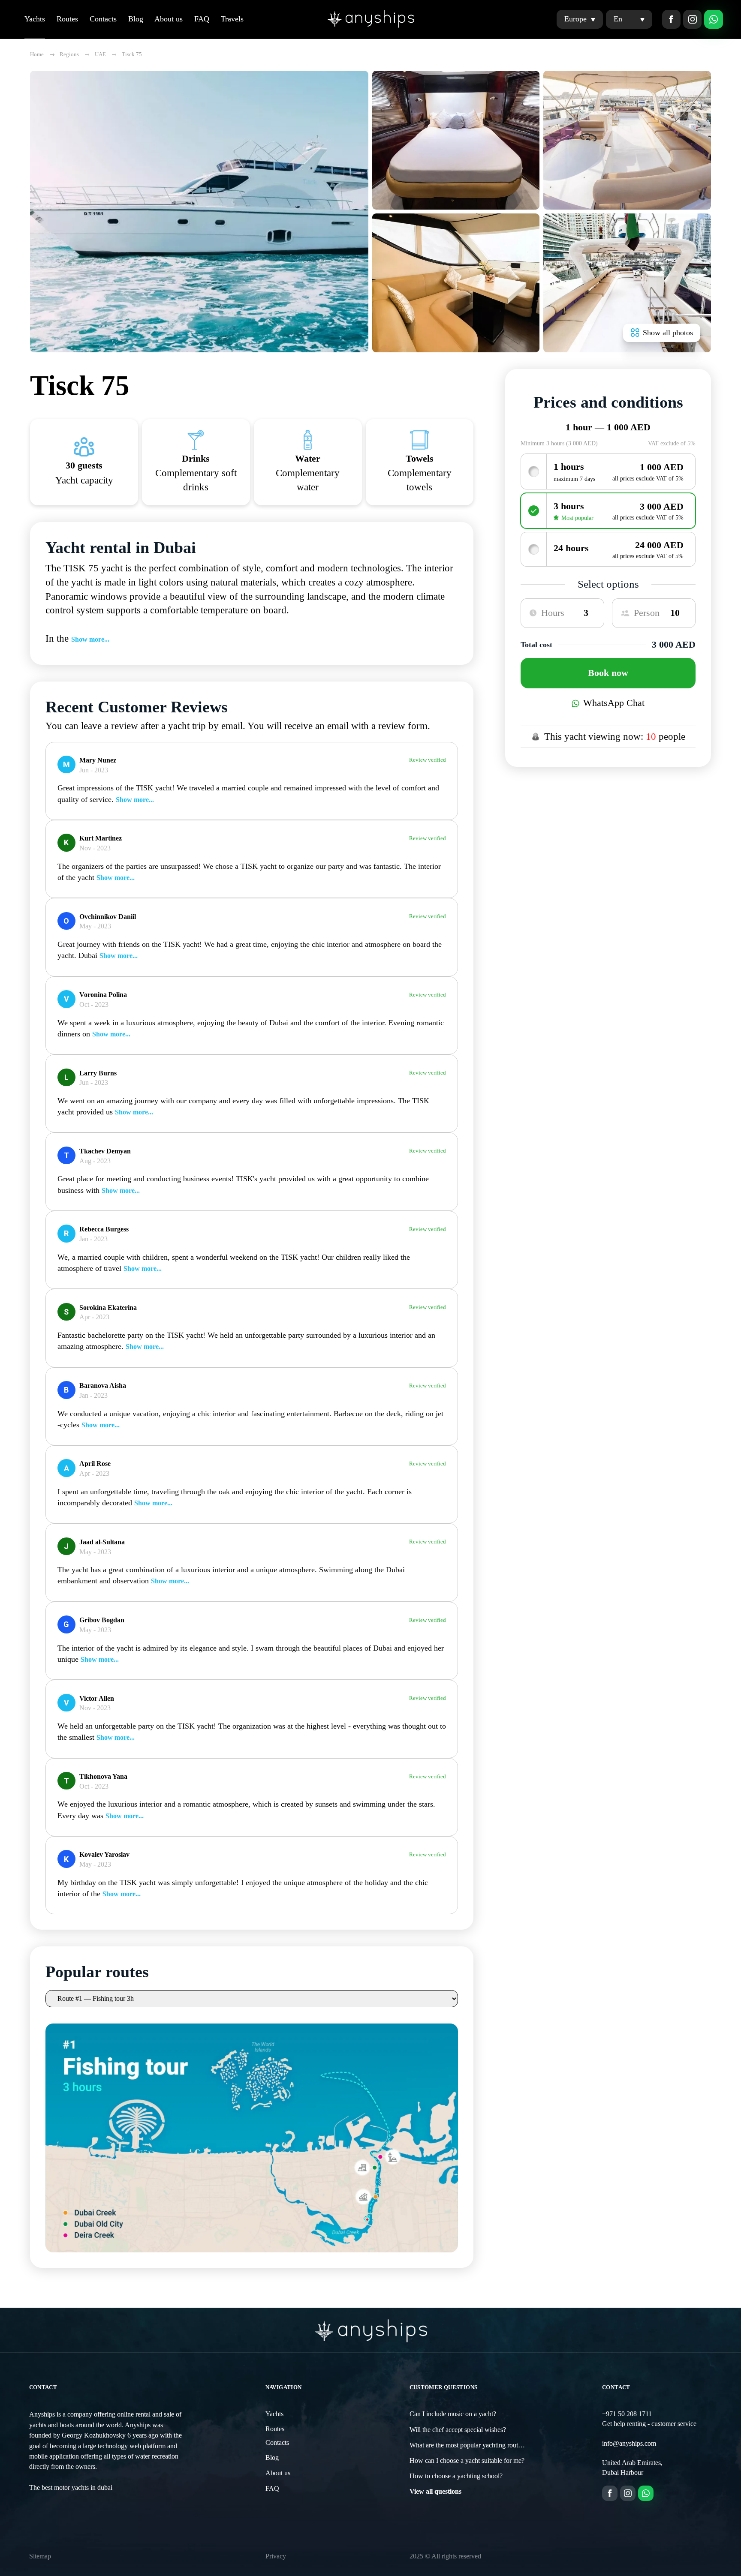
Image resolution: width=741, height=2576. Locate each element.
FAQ (202, 19)
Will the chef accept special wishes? (458, 2430)
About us (169, 19)
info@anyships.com (629, 2444)
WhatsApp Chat (614, 703)
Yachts (35, 19)
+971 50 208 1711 (627, 2414)
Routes (67, 19)
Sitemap (40, 2556)
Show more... (90, 639)
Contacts (103, 19)
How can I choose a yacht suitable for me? (467, 2461)
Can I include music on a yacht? (453, 2414)
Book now (608, 673)
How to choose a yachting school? (456, 2476)
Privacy (276, 2556)
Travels (232, 19)
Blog (136, 19)
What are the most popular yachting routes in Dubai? (481, 2445)
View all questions (435, 2492)
